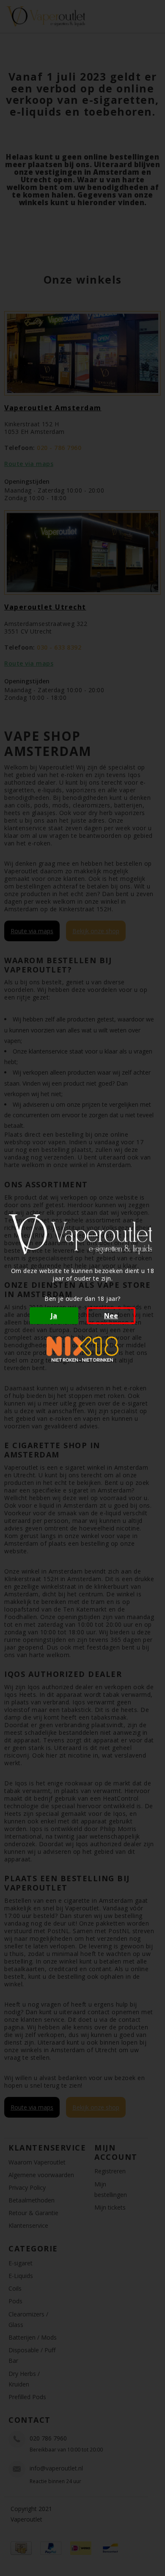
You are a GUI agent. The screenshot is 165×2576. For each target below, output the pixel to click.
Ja (54, 1316)
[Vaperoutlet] (82, 1234)
